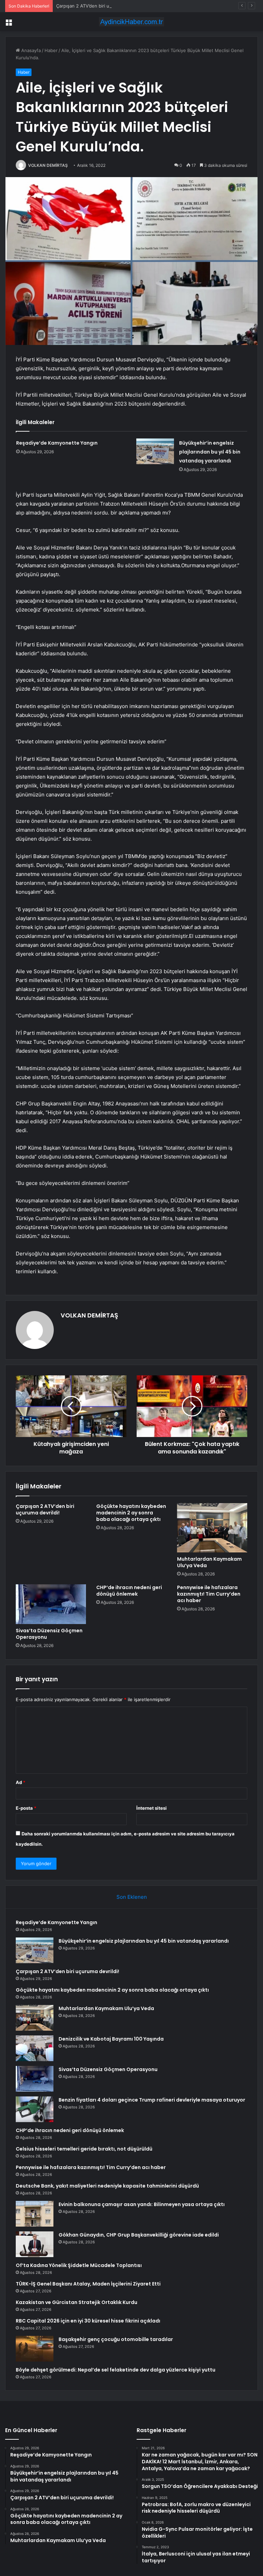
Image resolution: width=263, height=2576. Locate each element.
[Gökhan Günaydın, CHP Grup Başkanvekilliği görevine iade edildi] (35, 2244)
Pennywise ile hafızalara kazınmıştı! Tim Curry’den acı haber (209, 1594)
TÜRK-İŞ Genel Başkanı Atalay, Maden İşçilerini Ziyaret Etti (88, 2284)
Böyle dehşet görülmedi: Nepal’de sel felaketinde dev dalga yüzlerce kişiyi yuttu (116, 2370)
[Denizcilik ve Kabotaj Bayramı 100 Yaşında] (35, 2048)
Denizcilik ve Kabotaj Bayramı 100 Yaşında (111, 2039)
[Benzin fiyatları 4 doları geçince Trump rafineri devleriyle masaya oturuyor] (35, 2109)
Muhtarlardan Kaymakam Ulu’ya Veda (209, 1562)
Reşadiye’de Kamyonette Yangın (57, 443)
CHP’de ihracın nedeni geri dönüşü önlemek (129, 1591)
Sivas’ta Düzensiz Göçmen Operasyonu (49, 1634)
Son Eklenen (132, 1897)
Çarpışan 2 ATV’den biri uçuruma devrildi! (100, 6)
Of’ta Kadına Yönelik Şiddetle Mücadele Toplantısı (79, 2265)
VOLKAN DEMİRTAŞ (48, 165)
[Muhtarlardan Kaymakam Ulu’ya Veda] (212, 1528)
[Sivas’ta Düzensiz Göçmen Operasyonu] (51, 1604)
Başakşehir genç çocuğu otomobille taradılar (116, 2339)
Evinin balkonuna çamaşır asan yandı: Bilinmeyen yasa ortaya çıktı (142, 2204)
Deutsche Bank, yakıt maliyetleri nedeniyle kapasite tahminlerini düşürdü (107, 2186)
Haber (51, 50)
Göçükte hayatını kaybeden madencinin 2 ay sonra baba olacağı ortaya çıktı (131, 1513)
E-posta (26, 1808)
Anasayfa (30, 50)
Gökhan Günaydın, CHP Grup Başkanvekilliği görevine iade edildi (139, 2235)
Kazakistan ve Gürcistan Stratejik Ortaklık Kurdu (77, 2302)
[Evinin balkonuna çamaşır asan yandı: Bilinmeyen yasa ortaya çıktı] (35, 2214)
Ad (21, 1782)
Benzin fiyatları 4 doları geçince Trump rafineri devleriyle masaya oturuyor (152, 2100)
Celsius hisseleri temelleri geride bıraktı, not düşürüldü (84, 2149)
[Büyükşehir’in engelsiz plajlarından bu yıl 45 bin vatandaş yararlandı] (155, 451)
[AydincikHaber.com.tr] (131, 22)
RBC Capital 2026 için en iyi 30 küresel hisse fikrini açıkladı (88, 2321)
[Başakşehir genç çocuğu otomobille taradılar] (35, 2349)
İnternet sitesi (152, 1808)
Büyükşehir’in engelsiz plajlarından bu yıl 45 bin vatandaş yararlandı (210, 452)
